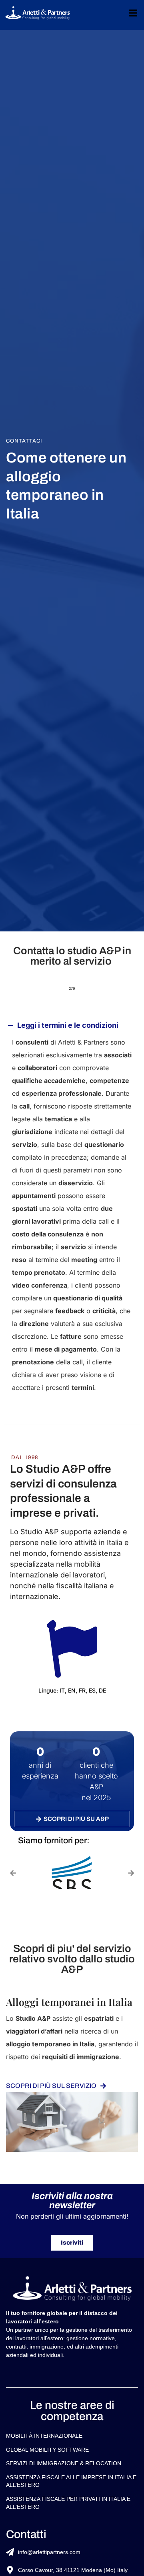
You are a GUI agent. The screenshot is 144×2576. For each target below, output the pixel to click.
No (19, 1434)
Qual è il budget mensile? (49, 1365)
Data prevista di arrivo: (46, 1289)
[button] (13, 2442)
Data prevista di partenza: (50, 1327)
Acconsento (33, 1517)
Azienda (27, 1069)
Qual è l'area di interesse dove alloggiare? (56, 1208)
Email (18, 1169)
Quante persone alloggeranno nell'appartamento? (55, 1249)
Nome (16, 1120)
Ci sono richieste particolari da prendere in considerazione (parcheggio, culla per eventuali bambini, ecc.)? (71, 1455)
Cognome (22, 1150)
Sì (18, 1421)
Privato (25, 1056)
